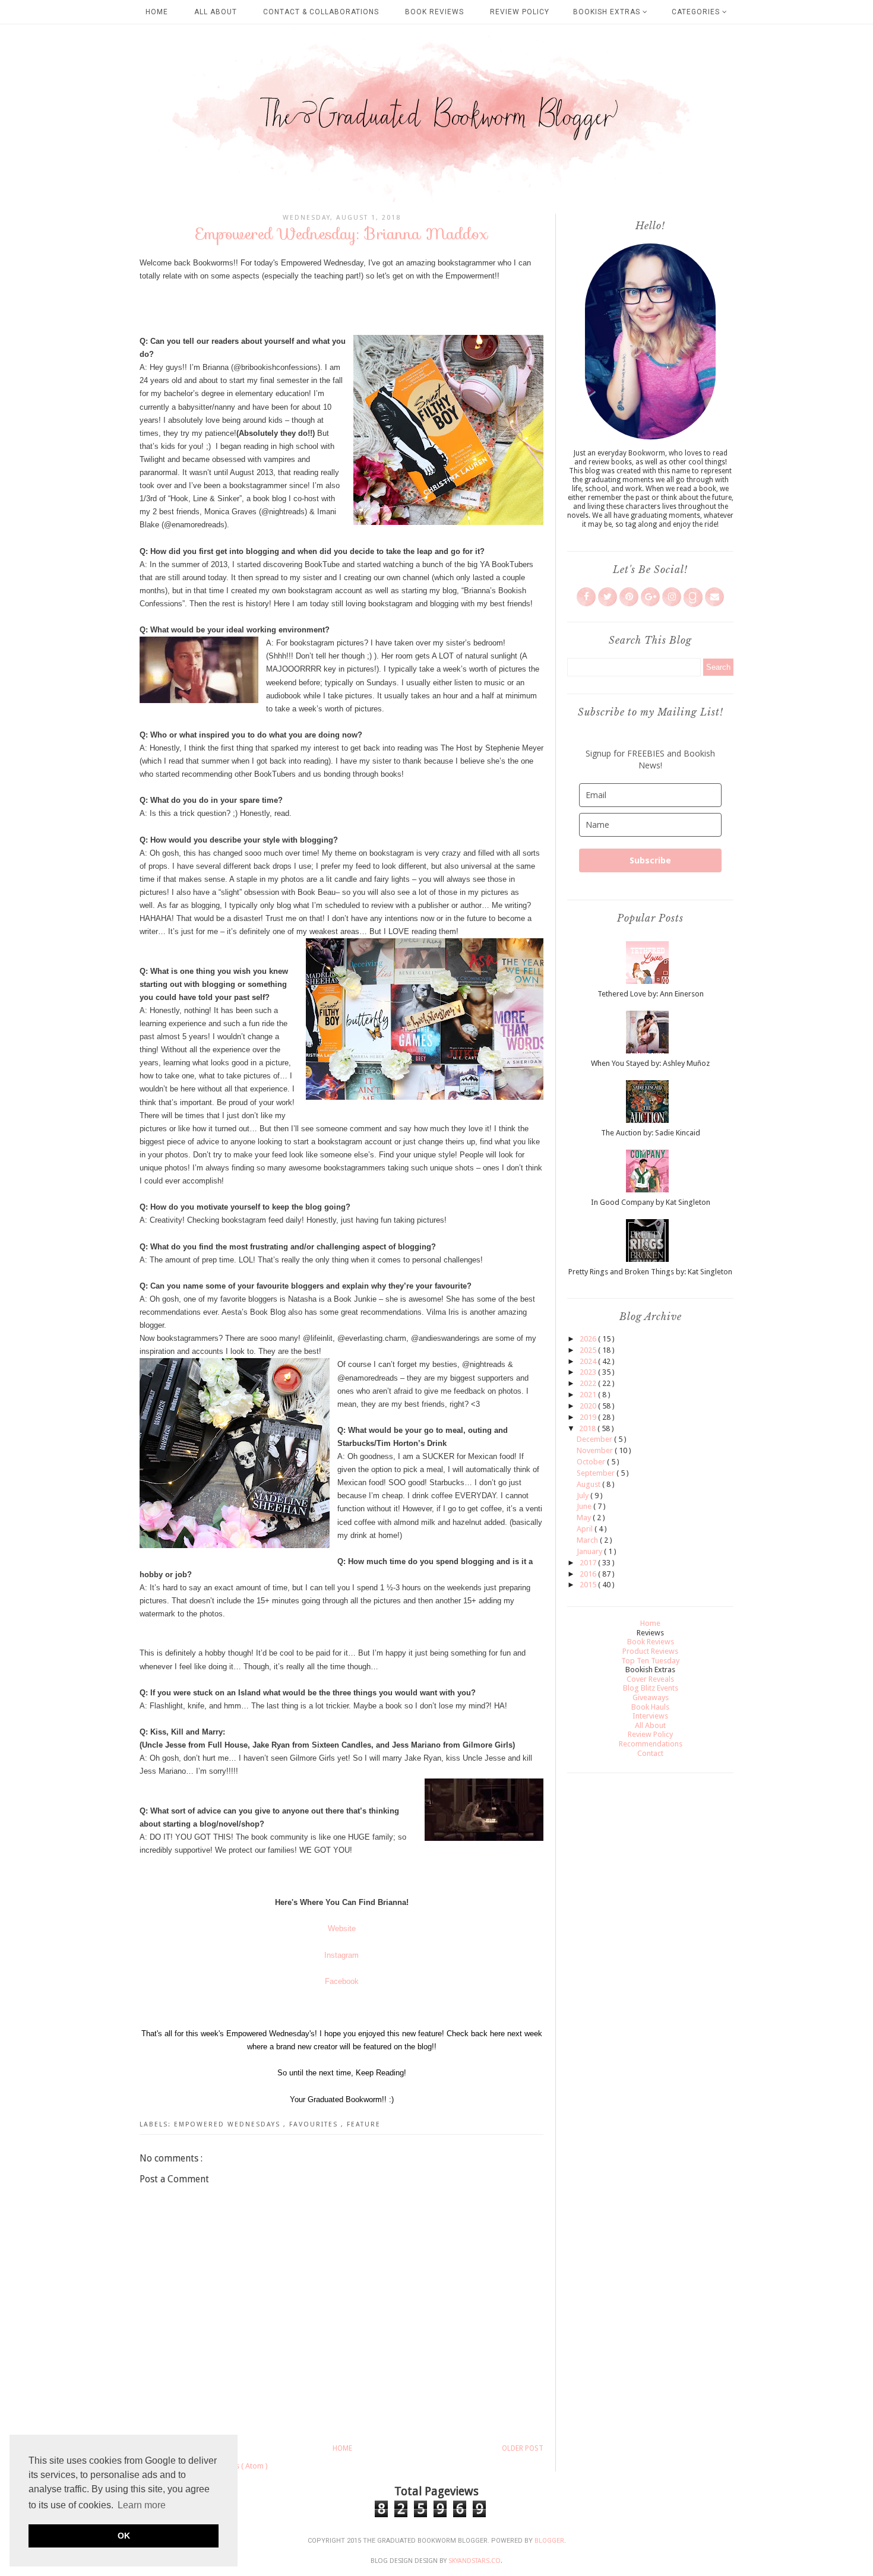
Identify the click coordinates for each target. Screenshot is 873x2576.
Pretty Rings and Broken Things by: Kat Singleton (650, 1272)
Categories (697, 12)
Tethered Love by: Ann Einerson (651, 994)
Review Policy (520, 12)
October (592, 1462)
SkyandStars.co (475, 2561)
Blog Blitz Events (651, 1688)
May (585, 1518)
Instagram (341, 1955)
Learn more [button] (142, 2505)
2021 (589, 1395)
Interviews (650, 1716)
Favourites (315, 2124)
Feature (364, 2124)
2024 (589, 1361)
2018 (588, 1428)
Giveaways (651, 1697)
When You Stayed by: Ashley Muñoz (650, 1063)
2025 (589, 1350)
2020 (589, 1406)
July (583, 1496)
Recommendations (651, 1744)
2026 (589, 1339)
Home (157, 12)
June (585, 1506)
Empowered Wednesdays (229, 2124)
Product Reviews (650, 1651)
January (590, 1551)
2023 (589, 1372)
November (596, 1450)
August (589, 1484)
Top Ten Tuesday (650, 1661)
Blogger (549, 2541)
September (597, 1473)
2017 (589, 1563)
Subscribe (650, 860)
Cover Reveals (650, 1679)
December (595, 1439)
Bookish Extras (608, 12)
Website (342, 1928)
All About (216, 12)
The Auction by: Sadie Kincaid (651, 1133)
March (588, 1540)
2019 (589, 1417)
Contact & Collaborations (321, 12)
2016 (589, 1574)
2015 (589, 1585)
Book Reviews (434, 12)
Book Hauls (650, 1707)
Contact (650, 1753)
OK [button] (124, 2536)
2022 (589, 1383)
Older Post (523, 2448)
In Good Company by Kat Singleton (651, 1202)
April (586, 1529)
